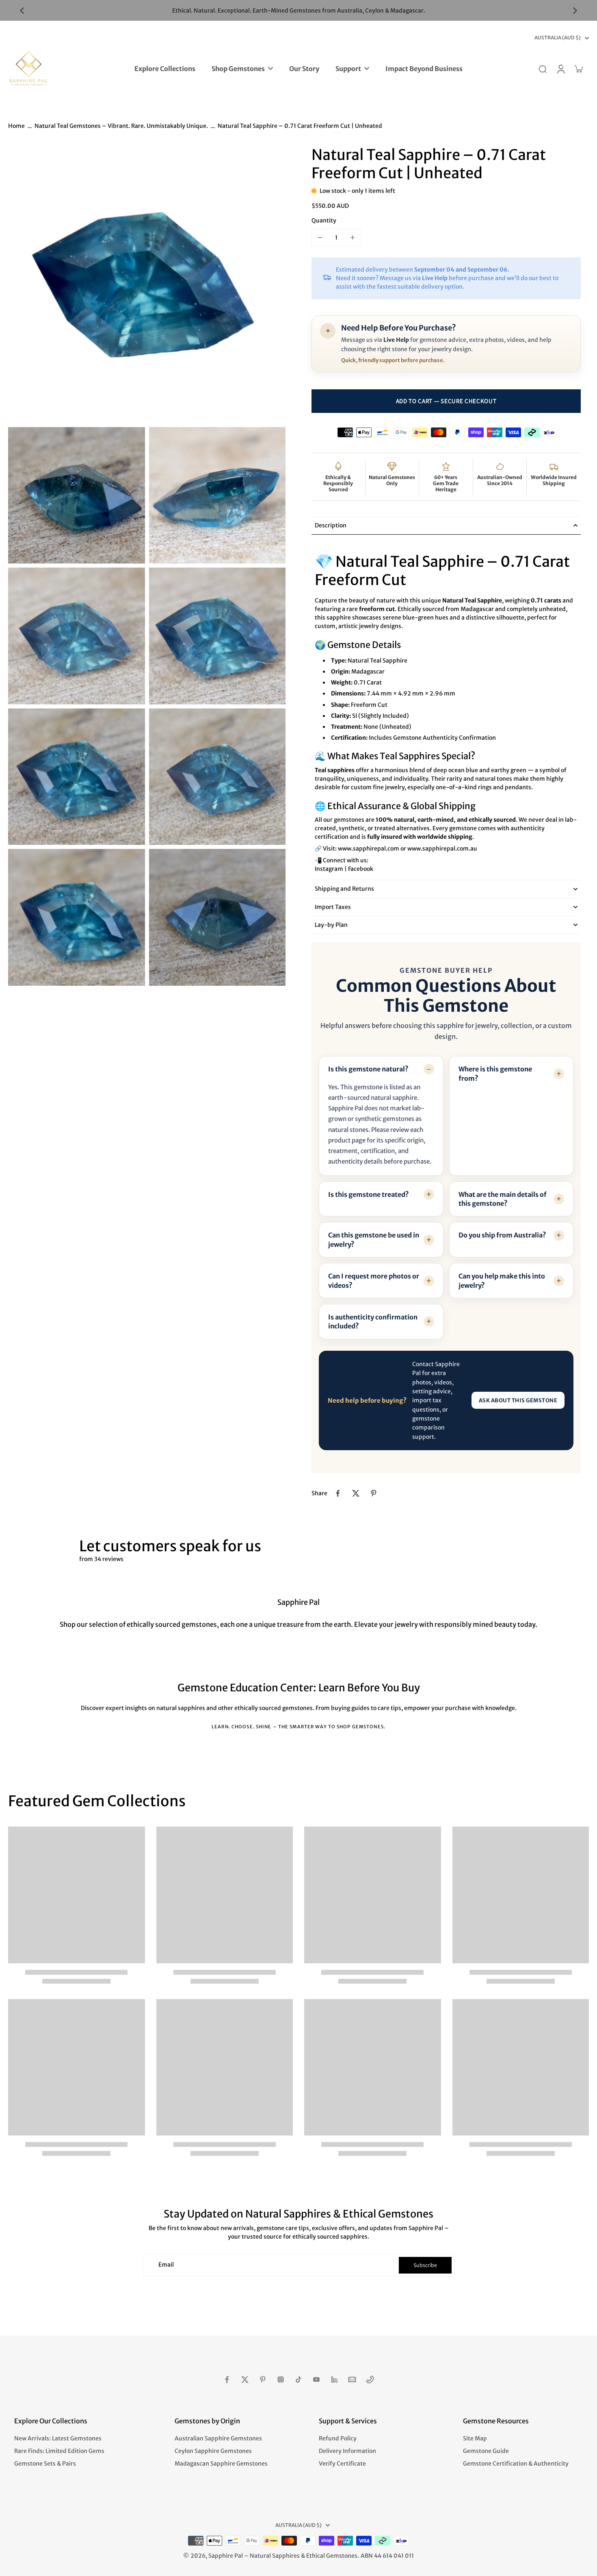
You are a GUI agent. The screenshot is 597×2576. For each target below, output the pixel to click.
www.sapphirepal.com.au (442, 849)
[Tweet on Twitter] (356, 1493)
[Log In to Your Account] (560, 69)
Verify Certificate (342, 2464)
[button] (446, 401)
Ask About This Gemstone (518, 1400)
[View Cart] (578, 69)
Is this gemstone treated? (369, 1194)
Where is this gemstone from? (495, 1073)
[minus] (320, 238)
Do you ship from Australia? (502, 1235)
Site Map (475, 2438)
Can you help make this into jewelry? (502, 1280)
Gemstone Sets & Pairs (45, 2464)
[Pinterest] (263, 2380)
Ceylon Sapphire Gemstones (213, 2451)
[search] (543, 69)
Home (16, 126)
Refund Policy (338, 2438)
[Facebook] (227, 2380)
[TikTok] (298, 2380)
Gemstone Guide (486, 2451)
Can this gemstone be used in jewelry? (374, 1239)
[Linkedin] (334, 2380)
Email (166, 2265)
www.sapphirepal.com (369, 849)
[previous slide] (22, 11)
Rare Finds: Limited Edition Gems (59, 2451)
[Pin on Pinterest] (374, 1493)
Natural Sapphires (275, 2556)
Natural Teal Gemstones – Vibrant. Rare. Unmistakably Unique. (121, 126)
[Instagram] (281, 2380)
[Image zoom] (147, 284)
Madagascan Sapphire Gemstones (221, 2464)
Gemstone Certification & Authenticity (516, 2464)
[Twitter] (245, 2380)
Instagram (329, 869)
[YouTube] (316, 2380)
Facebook (361, 869)
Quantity (324, 220)
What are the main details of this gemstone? (503, 1199)
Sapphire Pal (226, 2556)
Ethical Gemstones (332, 2556)
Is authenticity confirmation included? (373, 1321)
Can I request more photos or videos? (374, 1280)
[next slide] (575, 11)
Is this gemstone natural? (368, 1069)
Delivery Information (347, 2451)
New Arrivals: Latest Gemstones (58, 2438)
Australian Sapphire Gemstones (218, 2438)
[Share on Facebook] (338, 1493)
